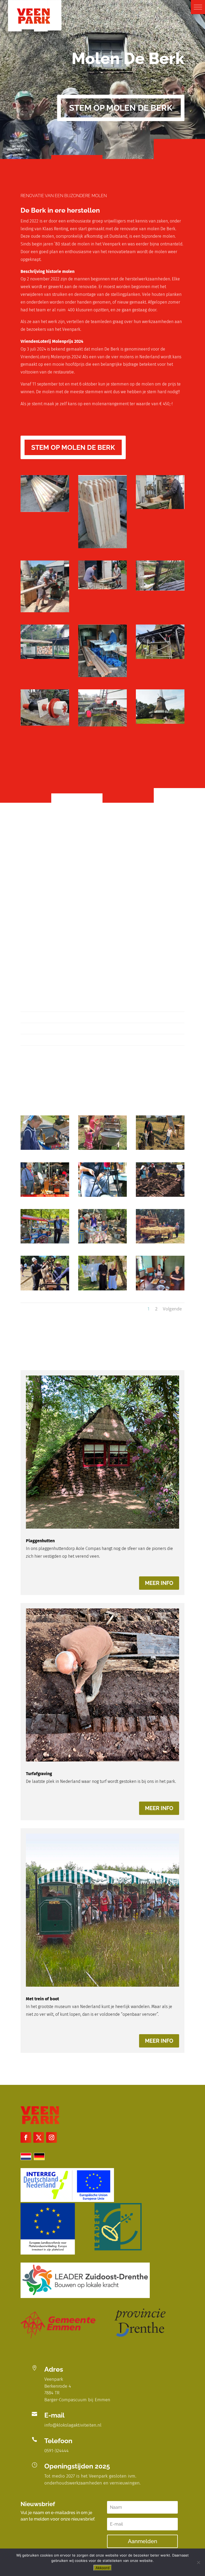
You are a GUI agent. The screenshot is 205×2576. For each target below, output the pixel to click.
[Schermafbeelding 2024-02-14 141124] (45, 657)
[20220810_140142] (45, 1242)
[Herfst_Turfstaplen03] (160, 1148)
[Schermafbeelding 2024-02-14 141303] (102, 725)
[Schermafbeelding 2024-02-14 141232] (45, 724)
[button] (198, 7)
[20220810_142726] (160, 1289)
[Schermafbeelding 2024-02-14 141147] (102, 676)
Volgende (172, 1309)
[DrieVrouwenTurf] (160, 1195)
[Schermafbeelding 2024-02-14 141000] (102, 547)
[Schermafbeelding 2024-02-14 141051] (102, 588)
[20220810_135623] (102, 1242)
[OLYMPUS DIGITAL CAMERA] (160, 722)
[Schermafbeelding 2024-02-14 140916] (45, 510)
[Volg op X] (39, 2137)
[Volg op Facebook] (26, 2137)
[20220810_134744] (160, 1242)
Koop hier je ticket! (54, 844)
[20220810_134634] (45, 1289)
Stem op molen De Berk (121, 108)
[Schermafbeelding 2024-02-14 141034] (45, 611)
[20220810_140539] (102, 1289)
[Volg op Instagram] (52, 2137)
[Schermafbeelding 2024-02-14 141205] (160, 657)
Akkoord (102, 2568)
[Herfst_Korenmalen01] (45, 1195)
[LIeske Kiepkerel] (45, 1148)
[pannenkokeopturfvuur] (102, 1195)
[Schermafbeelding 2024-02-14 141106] (160, 589)
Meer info (159, 1583)
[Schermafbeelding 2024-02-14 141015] (160, 508)
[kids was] (102, 1148)
